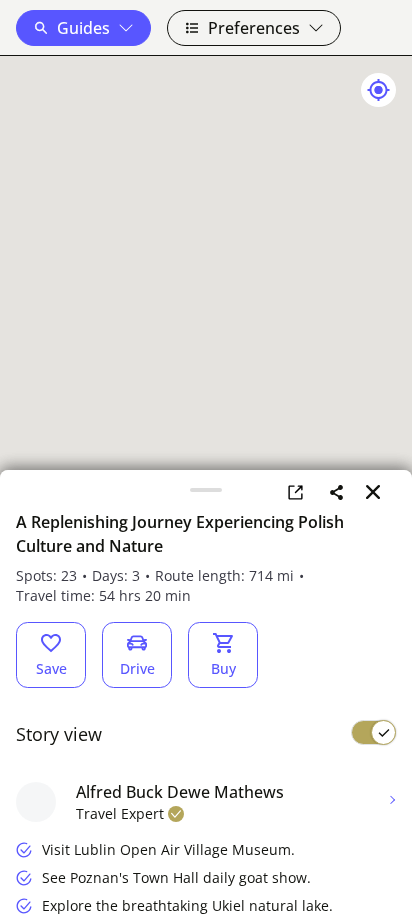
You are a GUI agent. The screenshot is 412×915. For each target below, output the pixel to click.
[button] (83, 28)
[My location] (378, 90)
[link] (295, 492)
